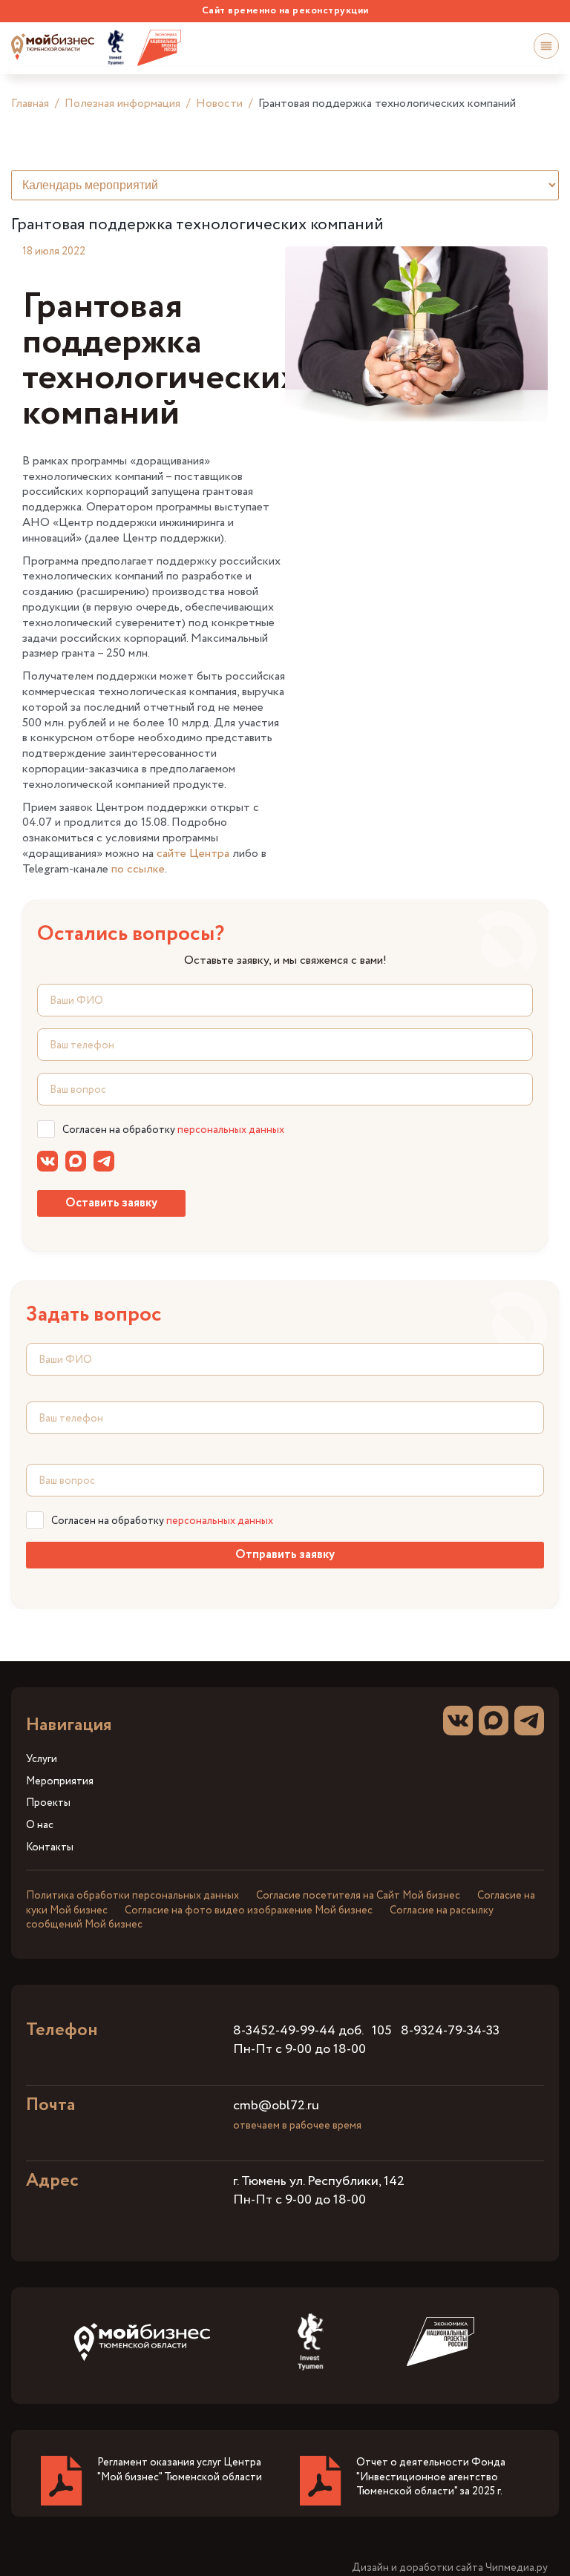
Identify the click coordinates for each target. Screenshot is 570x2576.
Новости (219, 103)
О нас (40, 1826)
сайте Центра (193, 854)
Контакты (50, 1848)
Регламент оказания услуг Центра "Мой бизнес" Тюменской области (180, 2470)
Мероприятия (60, 1782)
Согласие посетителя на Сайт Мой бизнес (358, 1896)
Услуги (42, 1759)
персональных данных (231, 1130)
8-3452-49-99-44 (284, 2031)
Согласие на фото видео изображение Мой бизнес (249, 1910)
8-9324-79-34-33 (450, 2031)
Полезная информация (122, 103)
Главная (30, 103)
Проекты (48, 1803)
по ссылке (138, 869)
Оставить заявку (111, 1203)
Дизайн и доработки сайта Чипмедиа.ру (450, 2568)
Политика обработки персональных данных (132, 1896)
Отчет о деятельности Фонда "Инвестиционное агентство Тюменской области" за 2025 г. (431, 2477)
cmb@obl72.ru (276, 2106)
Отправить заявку (285, 1555)
